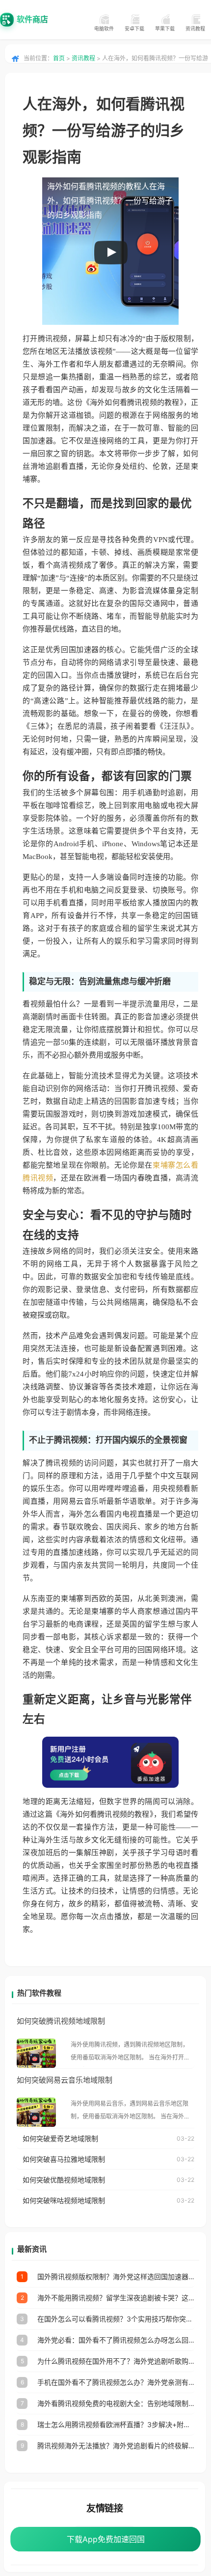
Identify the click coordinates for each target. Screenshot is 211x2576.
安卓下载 (134, 29)
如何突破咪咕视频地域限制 (64, 2200)
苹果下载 (165, 29)
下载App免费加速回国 (106, 2539)
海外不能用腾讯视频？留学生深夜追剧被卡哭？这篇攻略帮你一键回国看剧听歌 (116, 2298)
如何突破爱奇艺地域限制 (60, 2138)
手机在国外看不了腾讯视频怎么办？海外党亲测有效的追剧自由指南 (116, 2382)
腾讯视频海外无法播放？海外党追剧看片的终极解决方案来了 (116, 2446)
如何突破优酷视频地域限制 (64, 2180)
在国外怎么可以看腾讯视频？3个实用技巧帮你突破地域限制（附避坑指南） (116, 2319)
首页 (59, 58)
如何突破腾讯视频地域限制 (61, 2021)
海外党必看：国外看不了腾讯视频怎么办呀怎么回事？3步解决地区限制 (116, 2340)
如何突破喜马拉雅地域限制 (64, 2159)
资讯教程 (195, 29)
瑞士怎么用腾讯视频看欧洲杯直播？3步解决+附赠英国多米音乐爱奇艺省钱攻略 (116, 2424)
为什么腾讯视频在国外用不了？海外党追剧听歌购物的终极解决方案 (116, 2361)
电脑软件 (104, 29)
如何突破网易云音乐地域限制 (65, 2080)
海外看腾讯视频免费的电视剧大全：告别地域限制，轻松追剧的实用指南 (116, 2403)
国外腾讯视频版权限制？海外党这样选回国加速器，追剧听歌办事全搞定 (116, 2276)
